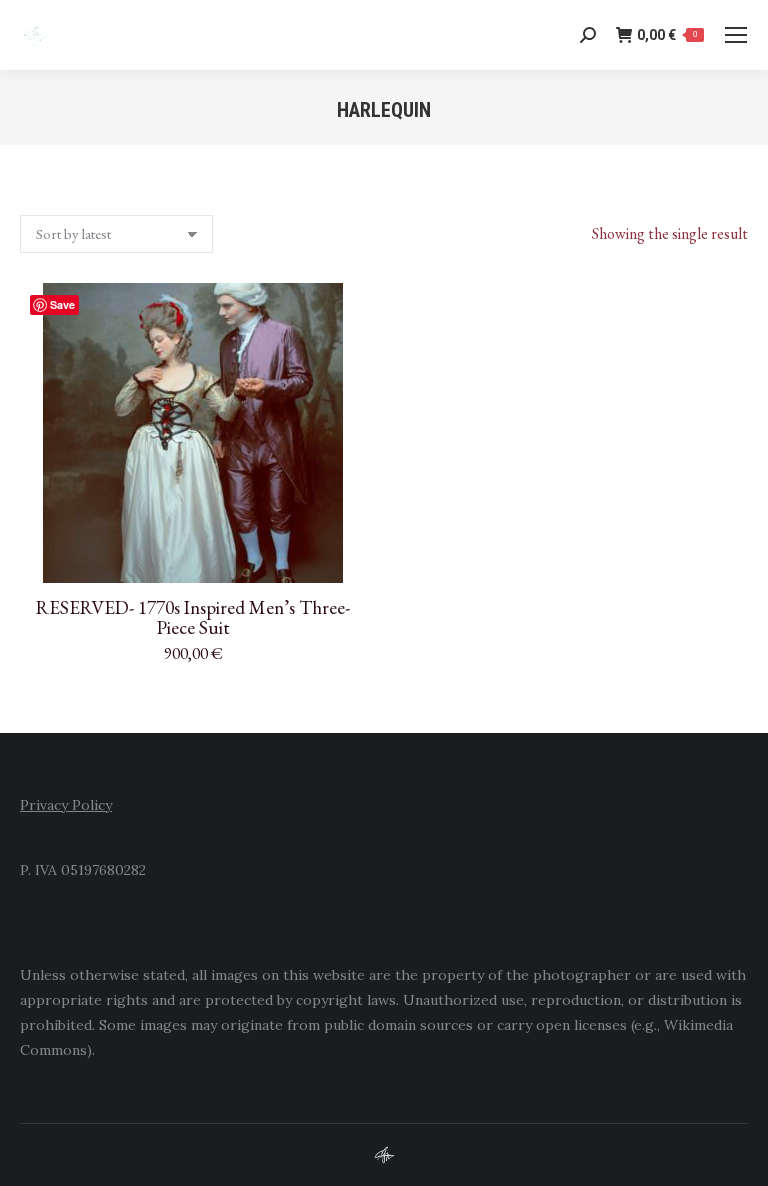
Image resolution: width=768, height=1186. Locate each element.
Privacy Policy (66, 805)
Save (62, 304)
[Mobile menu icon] (736, 35)
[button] (340, 557)
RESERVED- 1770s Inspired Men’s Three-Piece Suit (193, 617)
